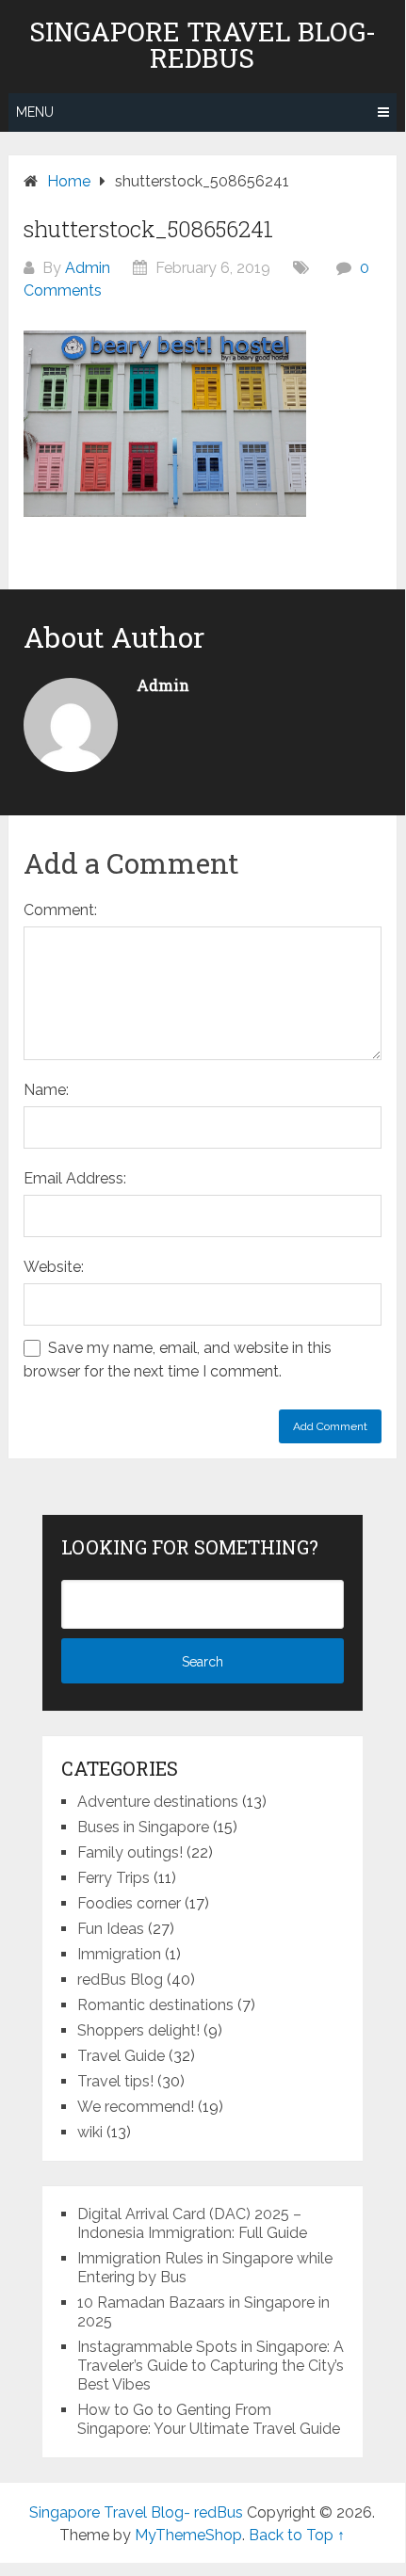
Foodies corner (129, 1903)
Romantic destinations (155, 2005)
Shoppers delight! (138, 2030)
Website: (54, 1267)
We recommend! (136, 2107)
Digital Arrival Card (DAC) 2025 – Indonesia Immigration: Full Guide (192, 2223)
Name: (46, 1090)
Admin (88, 268)
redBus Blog (120, 1980)
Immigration (119, 1954)
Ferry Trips (114, 1878)
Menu (35, 112)
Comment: (60, 910)
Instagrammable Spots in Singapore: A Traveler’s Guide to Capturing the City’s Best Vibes (211, 2366)
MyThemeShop (188, 2535)
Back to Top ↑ (297, 2535)
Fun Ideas (111, 1929)
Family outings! (130, 1852)
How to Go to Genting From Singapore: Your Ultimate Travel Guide (209, 2419)
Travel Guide (121, 2056)
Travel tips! (115, 2081)
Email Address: (75, 1178)
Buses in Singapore (143, 1827)
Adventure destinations (158, 1802)
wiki (90, 2132)
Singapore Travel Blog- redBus (203, 45)
